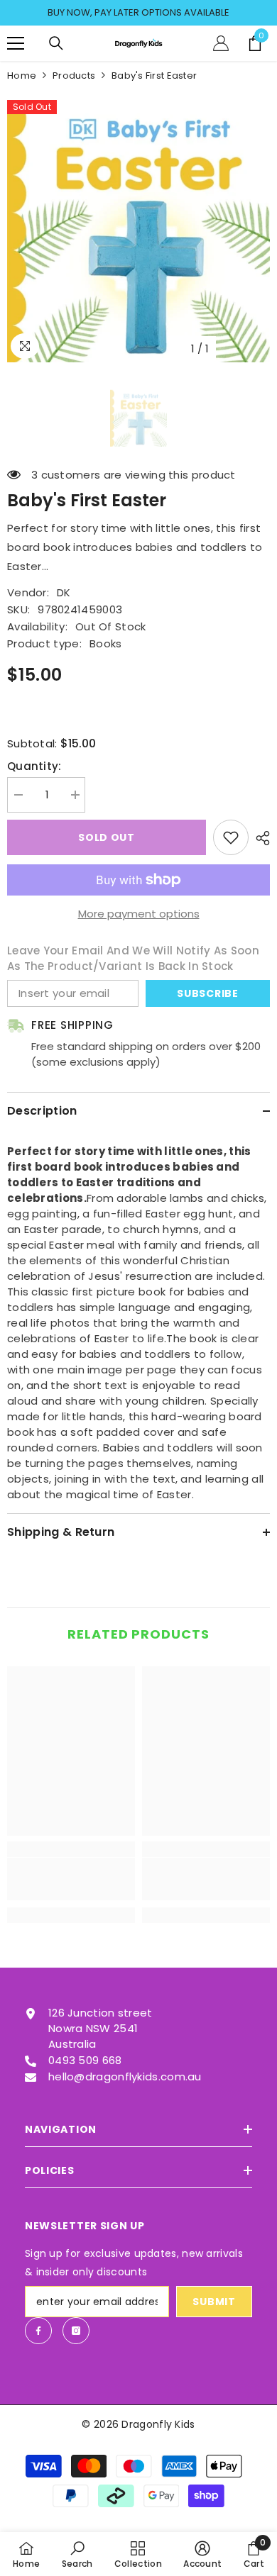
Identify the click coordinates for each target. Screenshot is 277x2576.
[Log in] (221, 43)
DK (64, 592)
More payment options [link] (139, 914)
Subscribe (207, 993)
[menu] (16, 43)
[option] (138, 13)
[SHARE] (259, 838)
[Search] (56, 43)
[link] (71, 1879)
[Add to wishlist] (231, 837)
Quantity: (34, 766)
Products (74, 76)
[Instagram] (76, 2331)
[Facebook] (38, 2331)
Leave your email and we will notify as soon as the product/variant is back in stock (133, 958)
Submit (214, 2302)
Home (22, 76)
